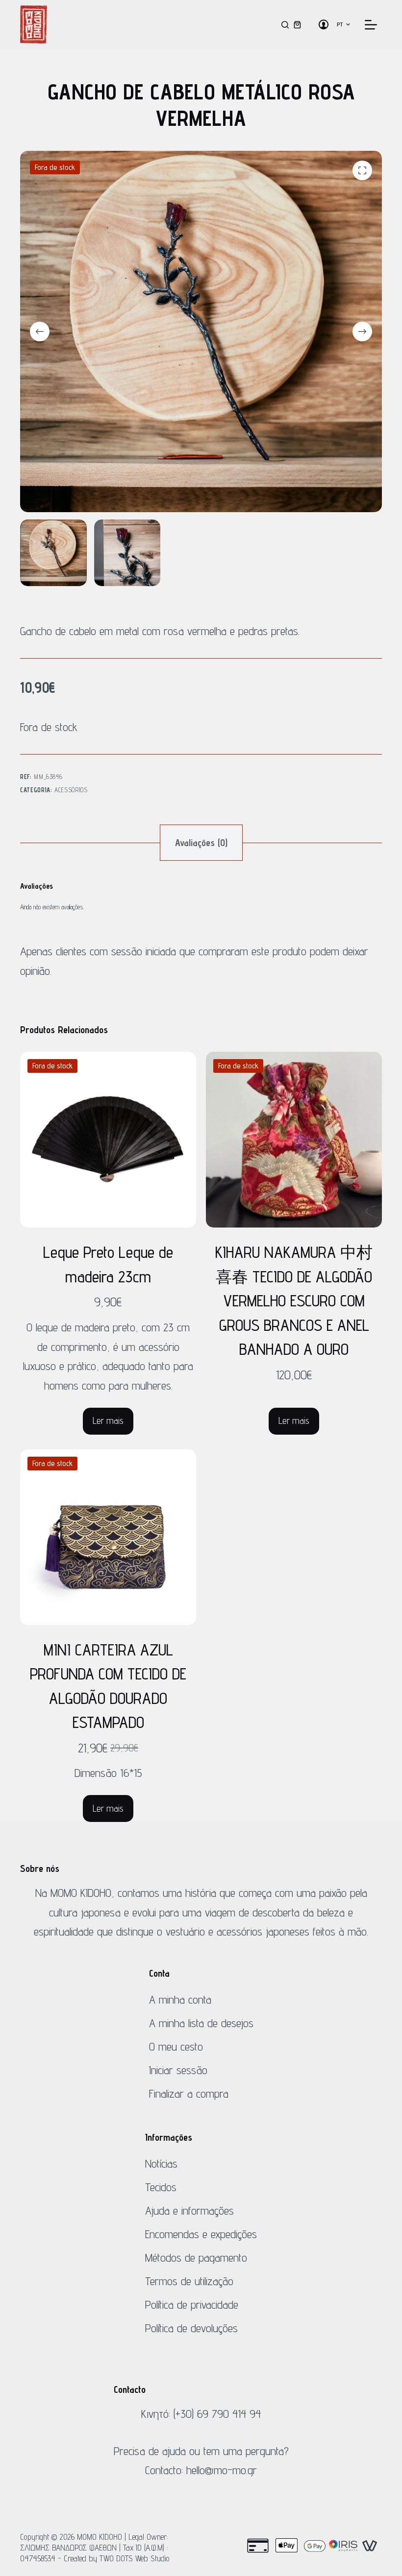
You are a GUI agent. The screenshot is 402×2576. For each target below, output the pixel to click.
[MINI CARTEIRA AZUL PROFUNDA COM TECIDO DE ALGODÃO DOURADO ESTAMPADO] (108, 1537)
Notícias (161, 2163)
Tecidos (161, 2187)
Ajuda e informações (189, 2210)
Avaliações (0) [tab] (201, 843)
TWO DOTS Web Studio (135, 2558)
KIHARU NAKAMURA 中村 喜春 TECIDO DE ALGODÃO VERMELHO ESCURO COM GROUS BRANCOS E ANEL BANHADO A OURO (294, 1300)
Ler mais (108, 1420)
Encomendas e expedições (201, 2234)
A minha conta (180, 1999)
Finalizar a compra (189, 2093)
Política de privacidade (192, 2304)
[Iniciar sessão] (324, 24)
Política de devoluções (191, 2328)
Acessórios (71, 790)
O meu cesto (176, 2046)
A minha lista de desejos (201, 2023)
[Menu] (371, 25)
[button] (343, 24)
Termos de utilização (189, 2281)
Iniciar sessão (178, 2070)
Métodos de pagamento (196, 2257)
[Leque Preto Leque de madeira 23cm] (108, 1140)
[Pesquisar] (285, 25)
